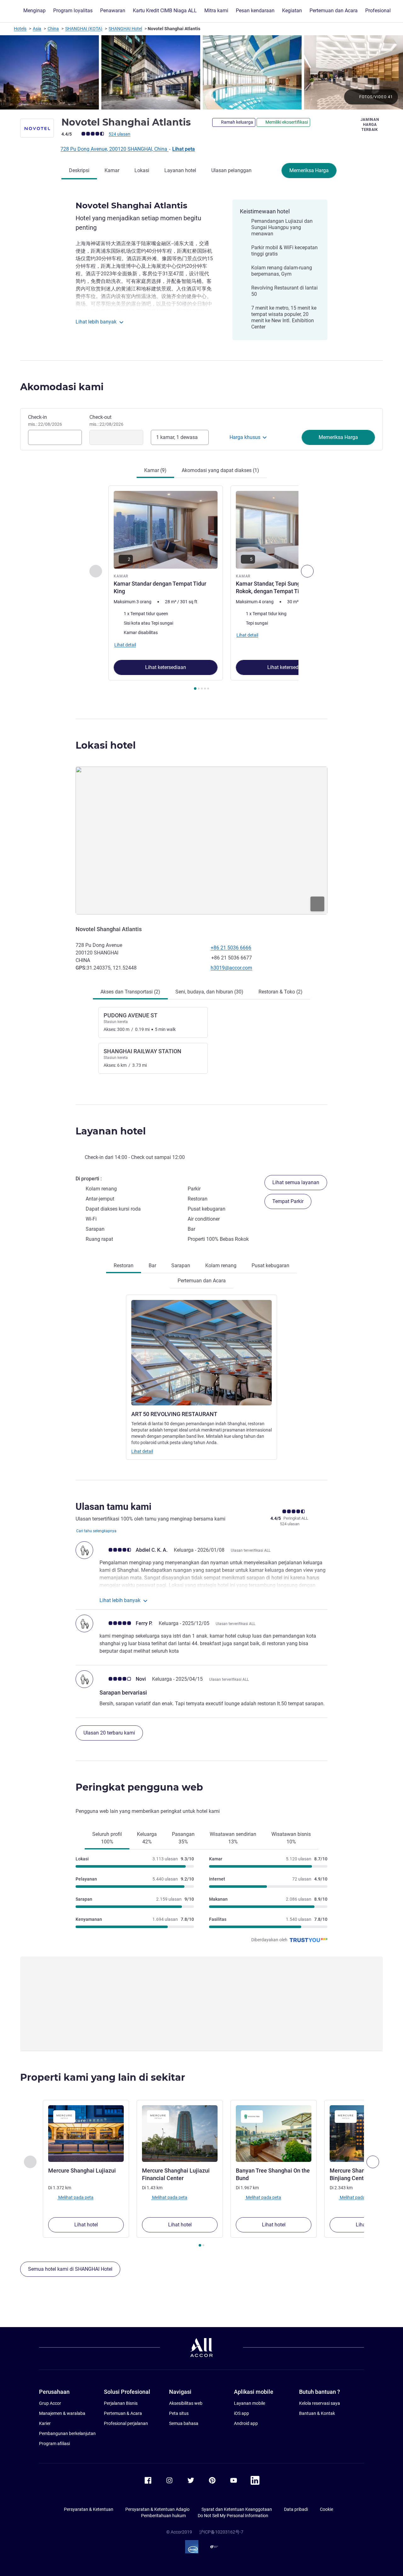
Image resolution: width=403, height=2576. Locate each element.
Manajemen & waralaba (62, 2413)
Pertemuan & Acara (123, 2413)
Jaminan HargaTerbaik (370, 125)
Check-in (45, 420)
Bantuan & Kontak (317, 2413)
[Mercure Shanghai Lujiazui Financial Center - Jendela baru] (180, 2134)
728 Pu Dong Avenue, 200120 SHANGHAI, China (114, 149)
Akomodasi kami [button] (62, 387)
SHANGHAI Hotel (125, 29)
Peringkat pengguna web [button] (139, 1787)
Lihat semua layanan (296, 1182)
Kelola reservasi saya (320, 2403)
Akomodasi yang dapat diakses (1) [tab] (220, 470)
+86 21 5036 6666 (231, 948)
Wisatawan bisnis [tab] (291, 1838)
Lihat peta (184, 149)
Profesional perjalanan (126, 2423)
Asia (37, 29)
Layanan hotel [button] (111, 1131)
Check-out (106, 420)
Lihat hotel (86, 2225)
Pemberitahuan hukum (163, 2516)
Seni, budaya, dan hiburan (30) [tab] (209, 992)
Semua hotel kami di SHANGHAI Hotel (70, 2269)
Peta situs (179, 2413)
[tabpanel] (201, 589)
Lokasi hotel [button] (106, 745)
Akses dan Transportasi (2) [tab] (130, 992)
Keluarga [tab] (147, 1838)
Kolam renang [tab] (221, 1266)
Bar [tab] (152, 1266)
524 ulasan (119, 134)
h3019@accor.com (231, 968)
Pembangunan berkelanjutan (67, 2433)
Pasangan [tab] (183, 1838)
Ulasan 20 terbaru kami (109, 1733)
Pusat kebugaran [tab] (270, 1266)
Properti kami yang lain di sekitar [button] (103, 2077)
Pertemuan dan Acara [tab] (202, 1281)
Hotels (20, 29)
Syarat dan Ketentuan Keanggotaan (237, 2509)
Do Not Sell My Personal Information (233, 2516)
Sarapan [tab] (181, 1266)
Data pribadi (296, 2509)
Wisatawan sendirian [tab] (233, 1838)
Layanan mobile (250, 2403)
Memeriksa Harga (309, 170)
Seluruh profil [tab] (107, 1838)
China (53, 29)
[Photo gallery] (201, 72)
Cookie (326, 2509)
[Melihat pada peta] (201, 841)
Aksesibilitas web (186, 2403)
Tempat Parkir (288, 1201)
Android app (246, 2423)
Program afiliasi (54, 2444)
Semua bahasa (184, 2423)
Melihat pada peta (75, 2197)
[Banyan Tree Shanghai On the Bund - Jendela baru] (274, 2134)
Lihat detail (142, 1451)
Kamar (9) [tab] (155, 470)
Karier (45, 2423)
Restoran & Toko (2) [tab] (281, 992)
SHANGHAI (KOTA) (84, 29)
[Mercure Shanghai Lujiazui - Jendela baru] (86, 2134)
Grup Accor (50, 2403)
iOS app (241, 2413)
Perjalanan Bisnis (121, 2403)
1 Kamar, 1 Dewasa (177, 437)
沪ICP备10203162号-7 (221, 2532)
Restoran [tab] (124, 1266)
